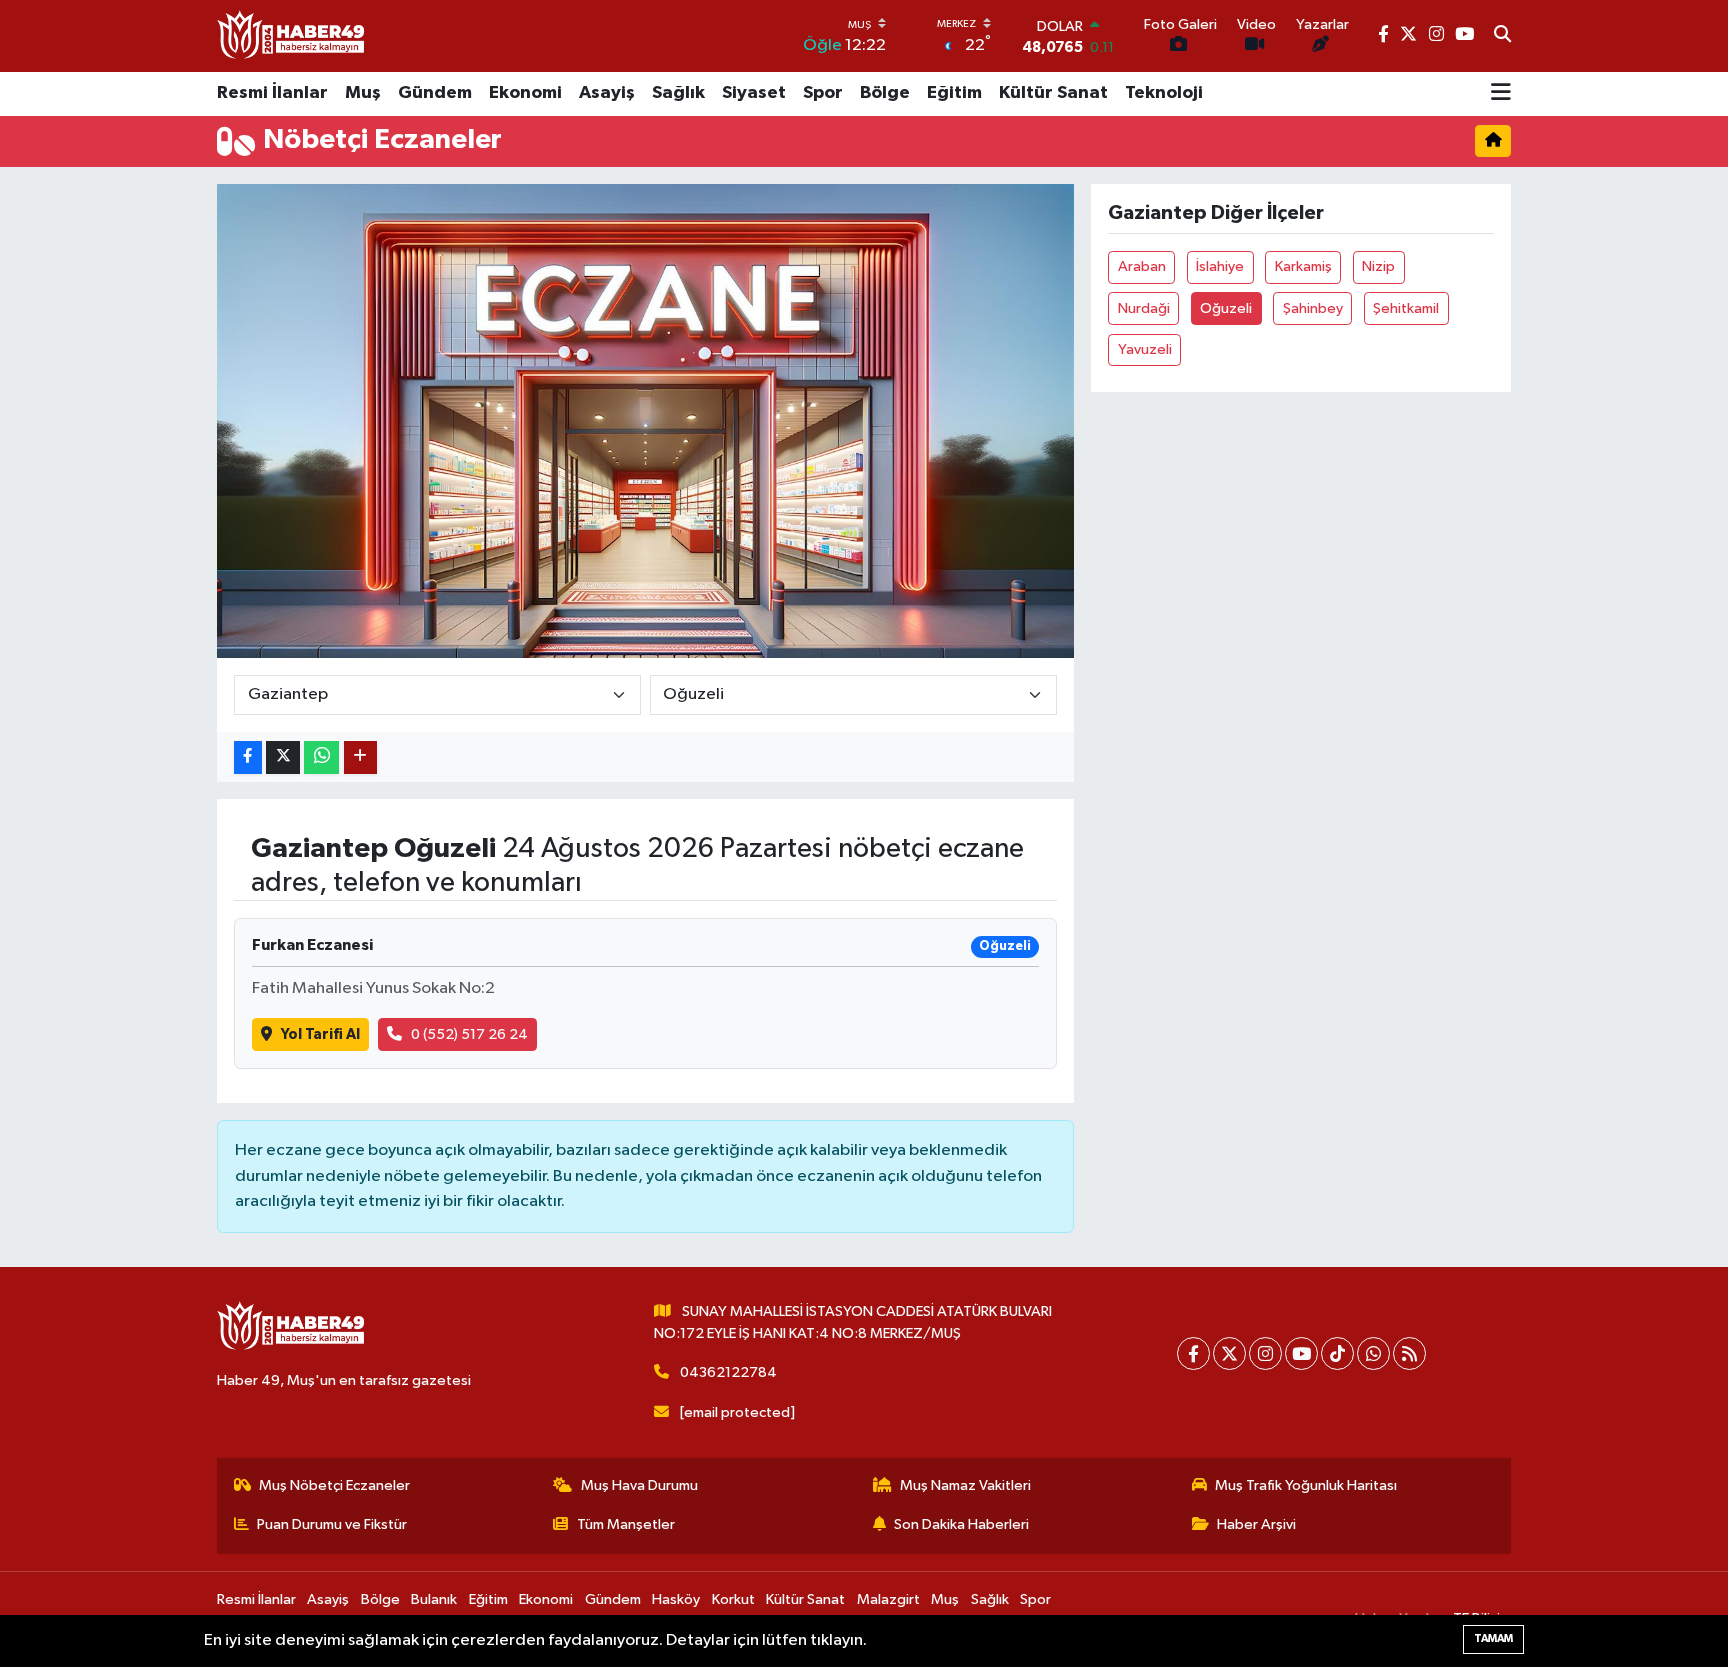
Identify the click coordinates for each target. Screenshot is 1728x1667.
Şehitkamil (1406, 308)
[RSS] (1409, 1353)
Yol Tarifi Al (320, 1034)
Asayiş (607, 93)
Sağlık (678, 93)
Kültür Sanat (1053, 93)
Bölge (885, 93)
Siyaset (754, 93)
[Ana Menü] (1501, 94)
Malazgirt (888, 1599)
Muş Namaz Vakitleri (965, 1485)
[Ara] (1502, 36)
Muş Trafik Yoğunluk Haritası (1306, 1485)
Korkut (733, 1599)
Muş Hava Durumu (639, 1485)
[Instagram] (1265, 1353)
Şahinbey (1313, 308)
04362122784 (728, 1372)
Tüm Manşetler (626, 1524)
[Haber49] (292, 35)
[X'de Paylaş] (283, 757)
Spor (823, 93)
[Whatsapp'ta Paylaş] (321, 757)
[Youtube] (1301, 1353)
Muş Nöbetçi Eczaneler (334, 1485)
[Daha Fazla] (360, 757)
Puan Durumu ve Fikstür (332, 1524)
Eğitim (954, 93)
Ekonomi (525, 93)
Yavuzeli (1145, 349)
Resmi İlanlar (272, 93)
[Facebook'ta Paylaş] (248, 757)
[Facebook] (1193, 1353)
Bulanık (434, 1599)
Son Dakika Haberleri (961, 1524)
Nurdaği (1144, 308)
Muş (363, 93)
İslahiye (1220, 266)
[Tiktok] (1337, 1353)
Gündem (435, 93)
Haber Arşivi (1256, 1524)
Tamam (1493, 1638)
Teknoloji (1164, 93)
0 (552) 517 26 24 (469, 1034)
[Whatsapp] (1373, 1353)
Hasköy (676, 1599)
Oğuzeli (1226, 308)
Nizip (1378, 266)
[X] (1229, 1353)
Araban (1142, 266)
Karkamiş (1303, 266)
